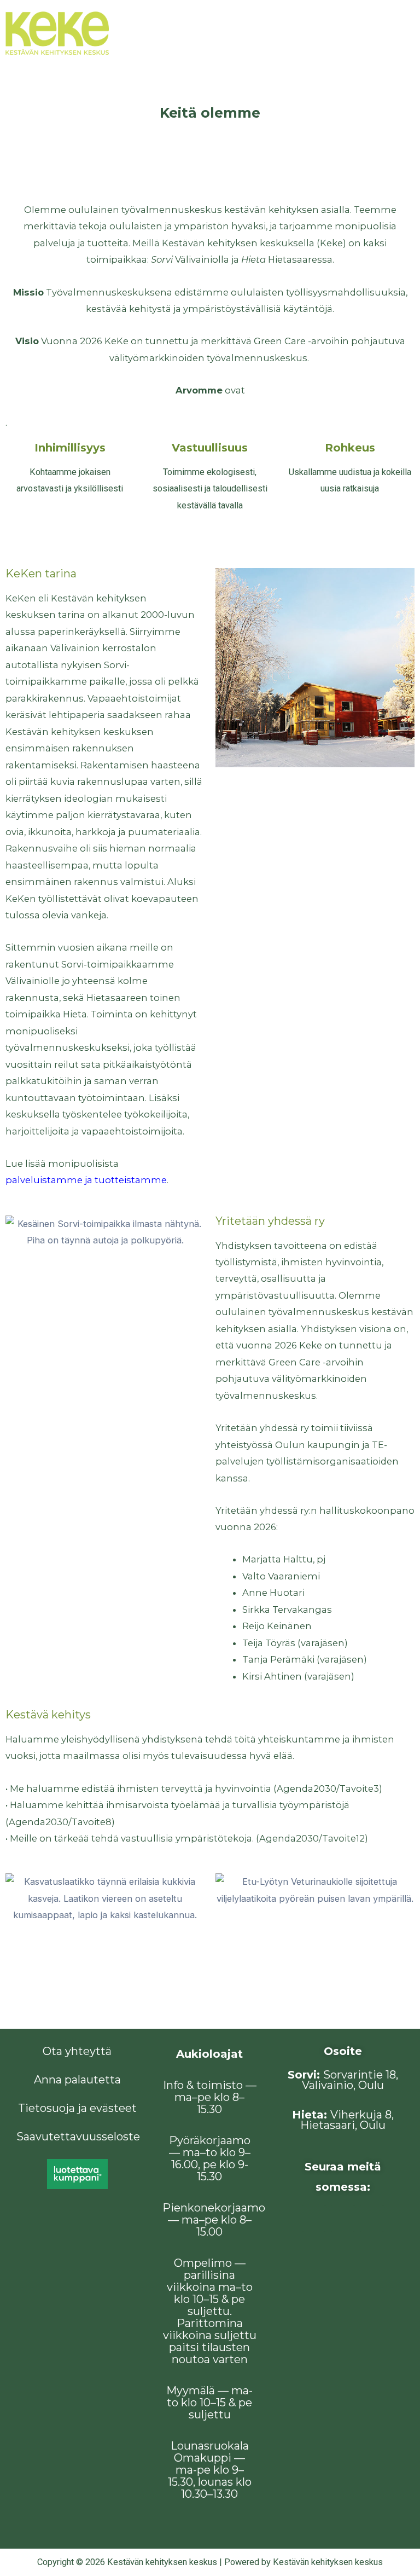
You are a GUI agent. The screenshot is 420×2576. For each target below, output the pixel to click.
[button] (398, 33)
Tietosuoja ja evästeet (77, 2108)
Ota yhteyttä (77, 2051)
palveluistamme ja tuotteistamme (86, 1180)
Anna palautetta (77, 2080)
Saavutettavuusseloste (78, 2137)
